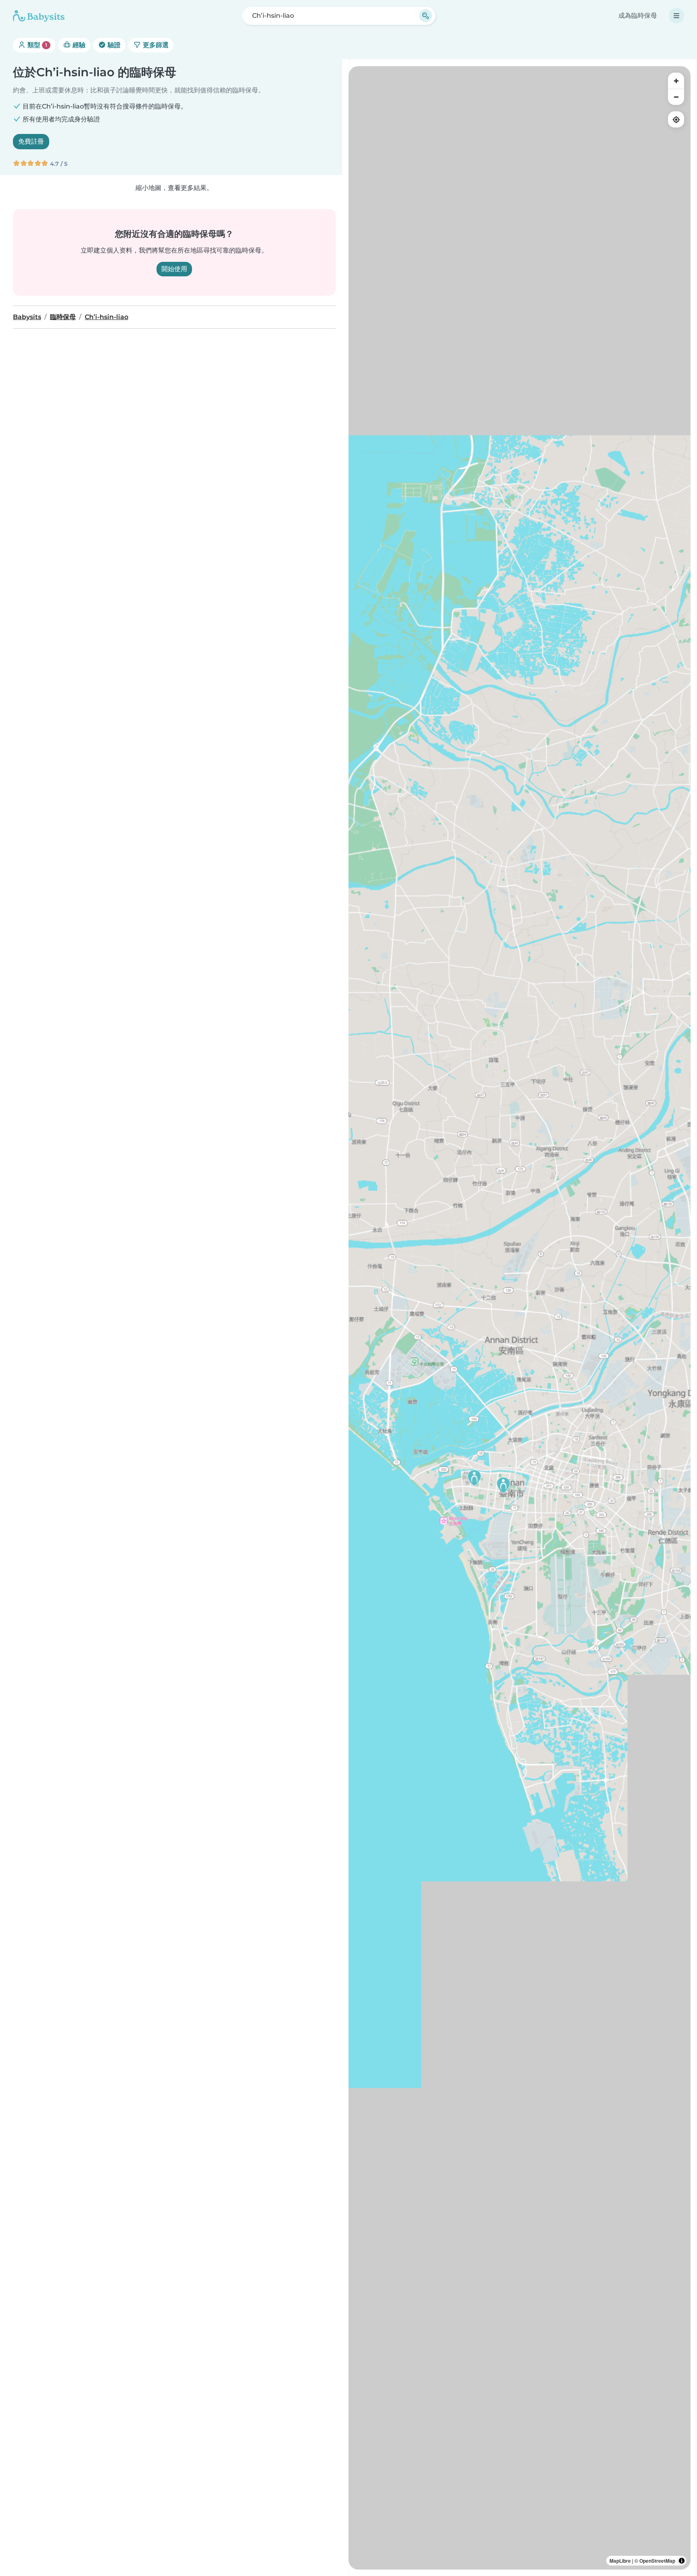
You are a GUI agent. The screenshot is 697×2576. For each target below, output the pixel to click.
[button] (503, 1485)
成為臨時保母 (638, 16)
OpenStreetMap (657, 2561)
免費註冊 (31, 141)
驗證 (113, 45)
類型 (37, 45)
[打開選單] (676, 16)
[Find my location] (676, 119)
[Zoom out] (676, 97)
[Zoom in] (676, 81)
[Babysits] (39, 16)
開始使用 (174, 269)
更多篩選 (155, 45)
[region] (520, 1318)
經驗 (78, 45)
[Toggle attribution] (682, 2561)
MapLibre (620, 2561)
